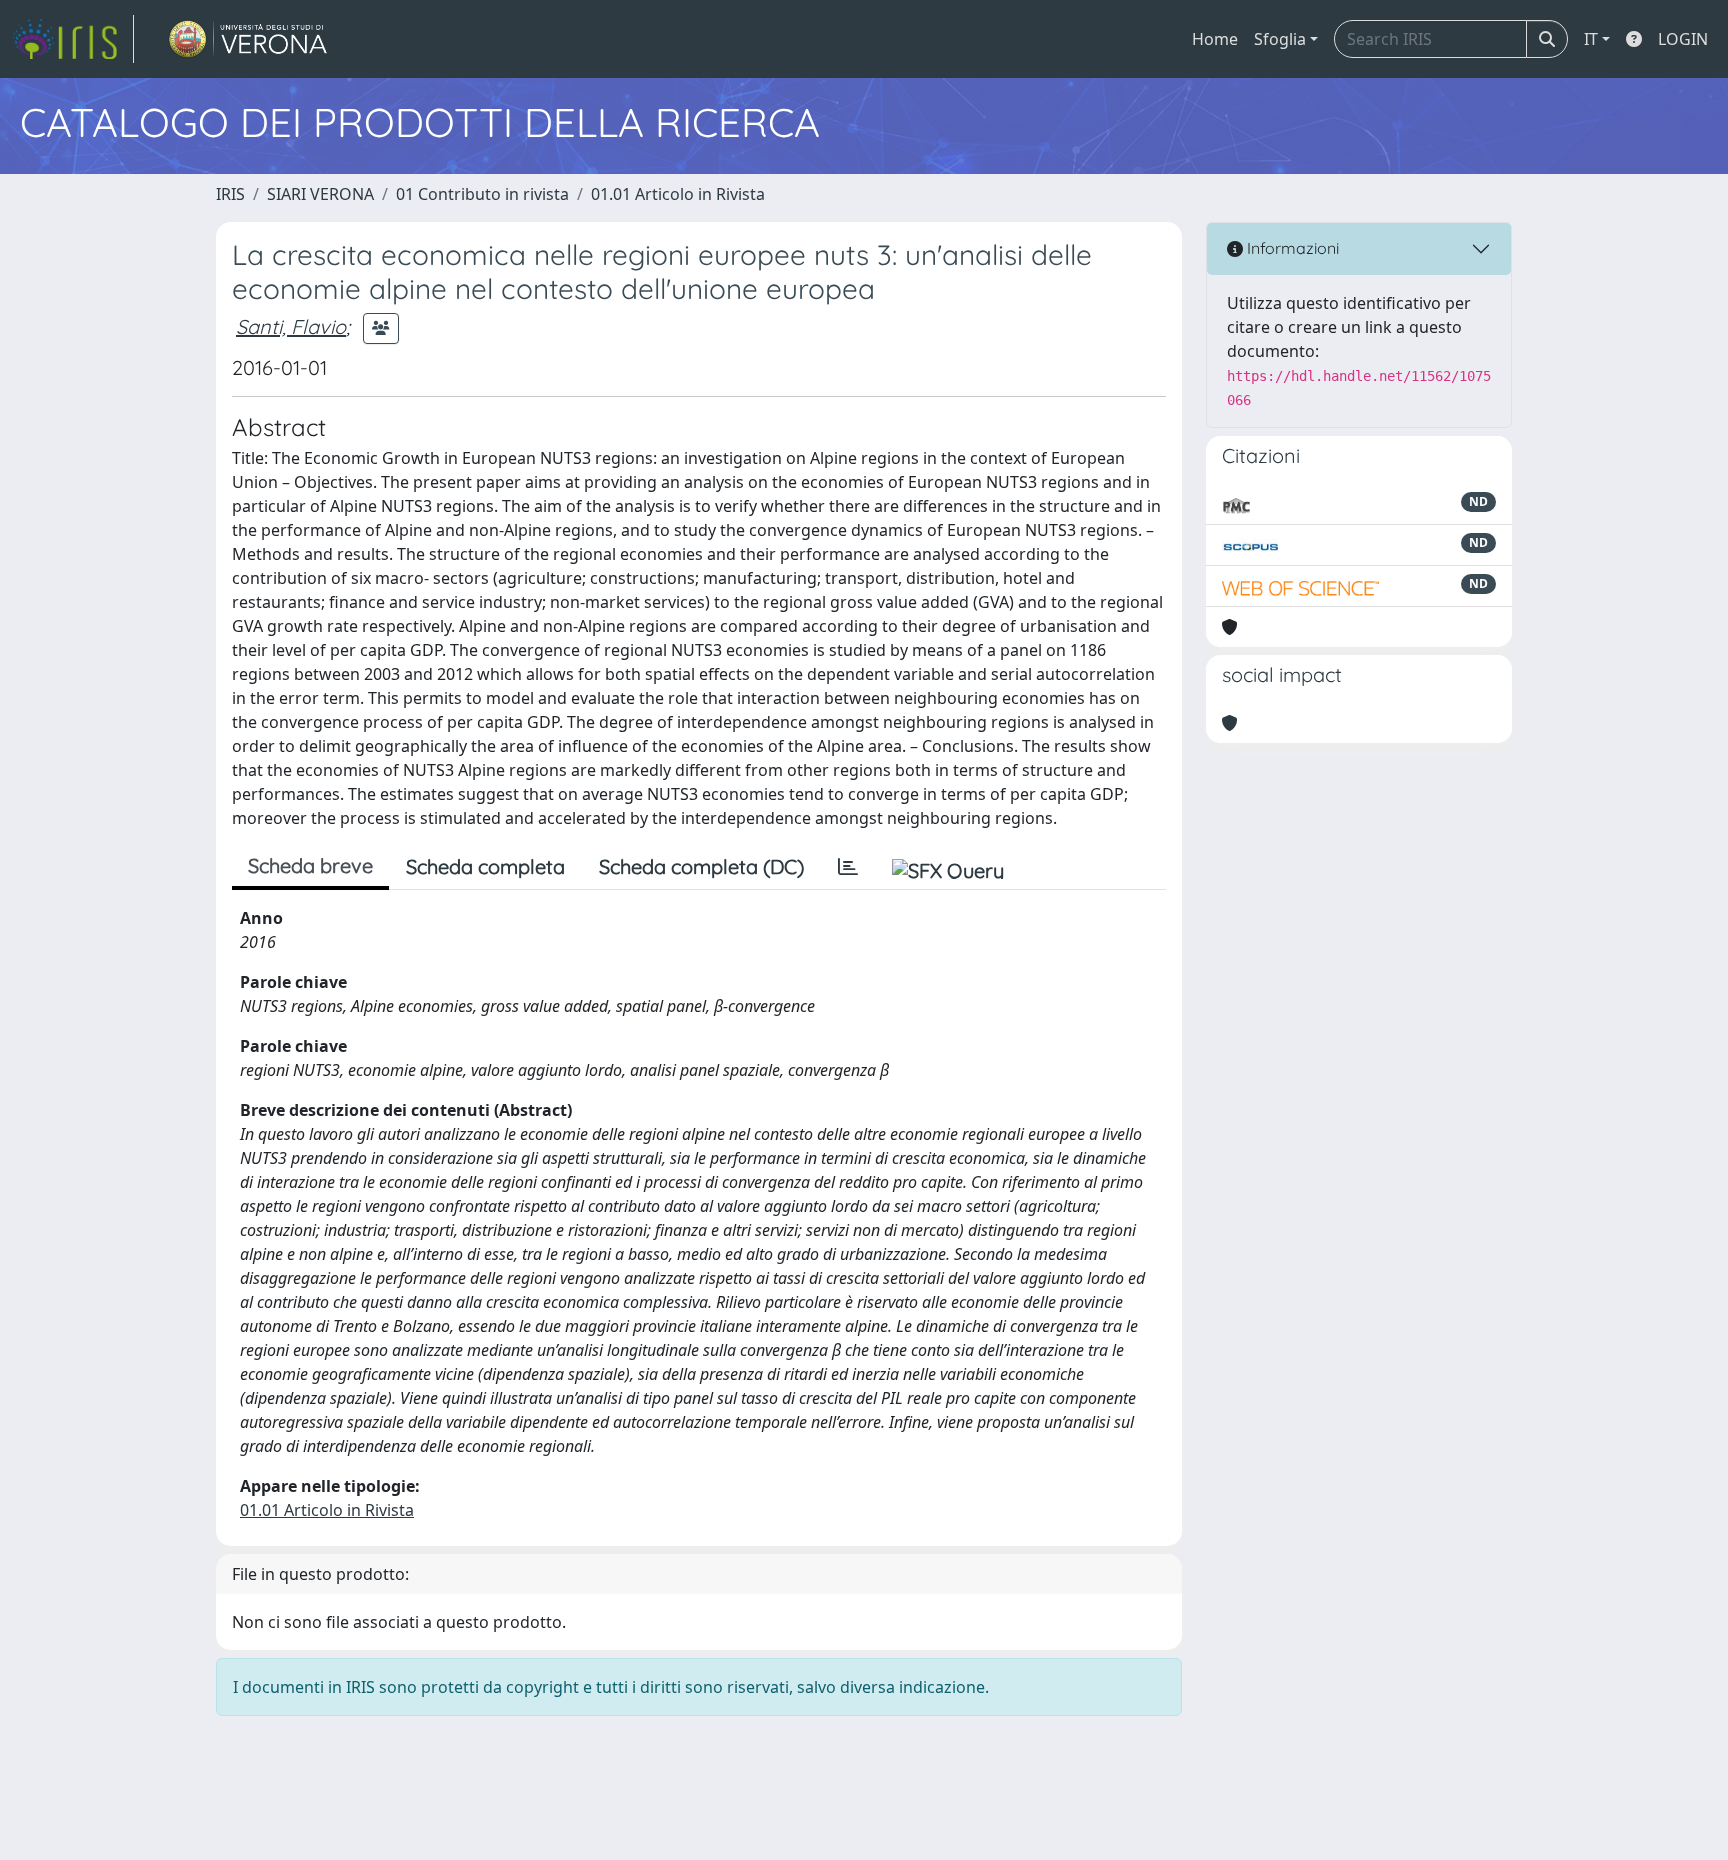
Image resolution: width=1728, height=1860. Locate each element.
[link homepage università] (248, 39)
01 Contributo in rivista (482, 194)
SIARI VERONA (320, 194)
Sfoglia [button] (1280, 39)
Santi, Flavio (291, 326)
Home (1215, 39)
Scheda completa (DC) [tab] (701, 866)
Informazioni (1291, 248)
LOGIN (1683, 39)
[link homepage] (73, 39)
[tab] (848, 867)
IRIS (230, 194)
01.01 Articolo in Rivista (678, 194)
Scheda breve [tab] (310, 865)
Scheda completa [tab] (485, 866)
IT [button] (1591, 39)
